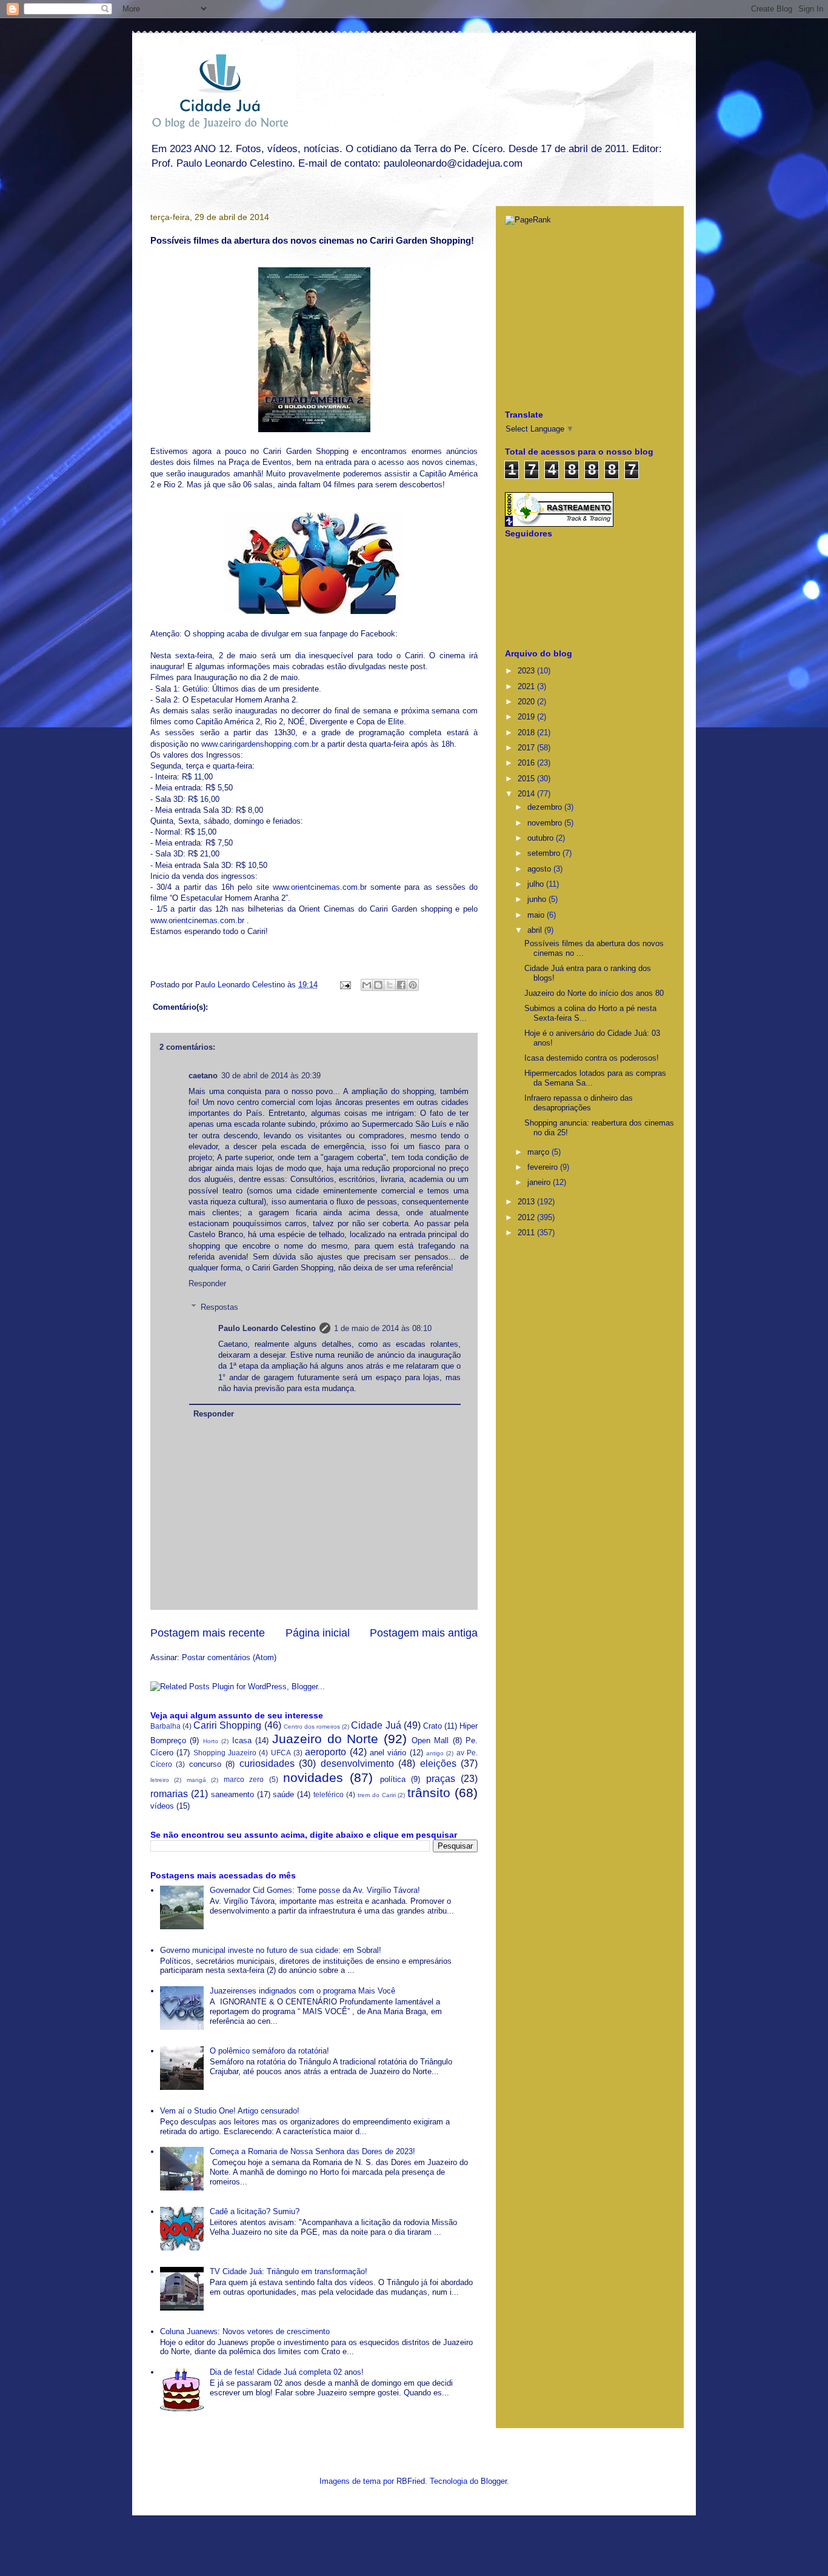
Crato (432, 1726)
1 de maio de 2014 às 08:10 (383, 1328)
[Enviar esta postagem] (345, 985)
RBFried (411, 2481)
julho (537, 884)
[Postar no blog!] (378, 985)
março (539, 1152)
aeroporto (326, 1752)
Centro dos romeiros (312, 1727)
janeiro (540, 1182)
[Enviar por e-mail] (367, 985)
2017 (527, 748)
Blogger (494, 2481)
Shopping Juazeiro (225, 1753)
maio (537, 915)
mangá (196, 1780)
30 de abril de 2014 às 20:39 (271, 1076)
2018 (527, 732)
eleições (438, 1763)
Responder (207, 1283)
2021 (527, 686)
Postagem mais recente (208, 1633)
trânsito (429, 1793)
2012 (527, 1217)
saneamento (232, 1794)
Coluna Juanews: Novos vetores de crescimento (245, 2331)
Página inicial (318, 1633)
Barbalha (165, 1726)
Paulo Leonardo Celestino (241, 985)
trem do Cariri (377, 1795)
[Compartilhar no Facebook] (401, 985)
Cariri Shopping (227, 1725)
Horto (211, 1741)
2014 (527, 794)
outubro (542, 838)
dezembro (546, 807)
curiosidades (267, 1763)
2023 (527, 671)
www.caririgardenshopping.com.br (260, 744)
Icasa (242, 1740)
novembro (546, 823)
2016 (527, 763)
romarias (169, 1794)
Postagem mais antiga (424, 1633)
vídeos (162, 1806)
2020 (527, 702)
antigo (435, 1753)
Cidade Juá (376, 1725)
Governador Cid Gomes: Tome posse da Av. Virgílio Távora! (315, 1890)
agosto (540, 869)
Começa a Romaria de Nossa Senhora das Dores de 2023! (312, 2151)
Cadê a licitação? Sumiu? (255, 2211)
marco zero (244, 1779)
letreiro (160, 1780)
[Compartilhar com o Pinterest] (413, 985)
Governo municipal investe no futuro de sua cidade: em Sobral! (271, 1950)
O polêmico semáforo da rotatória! (269, 2051)
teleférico (329, 1794)
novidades (313, 1777)
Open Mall (430, 1740)
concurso (205, 1764)
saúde (283, 1794)
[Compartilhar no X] (390, 985)
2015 (527, 779)
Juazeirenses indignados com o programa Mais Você (302, 1991)
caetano (203, 1076)
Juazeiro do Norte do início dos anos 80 (594, 993)
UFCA (281, 1753)
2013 (527, 1202)
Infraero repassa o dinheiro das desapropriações (579, 1103)
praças (441, 1779)
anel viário (388, 1753)
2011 (527, 1233)
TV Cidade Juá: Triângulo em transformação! (289, 2271)
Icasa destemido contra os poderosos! (592, 1058)
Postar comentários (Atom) (229, 1657)
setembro (545, 853)
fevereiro (544, 1167)
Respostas (219, 1307)
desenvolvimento (357, 1763)
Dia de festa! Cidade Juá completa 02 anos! (287, 2372)
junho (538, 899)
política (393, 1779)
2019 (527, 717)
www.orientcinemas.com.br (320, 887)
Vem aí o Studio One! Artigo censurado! (230, 2111)
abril (536, 930)
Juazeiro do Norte (325, 1739)
